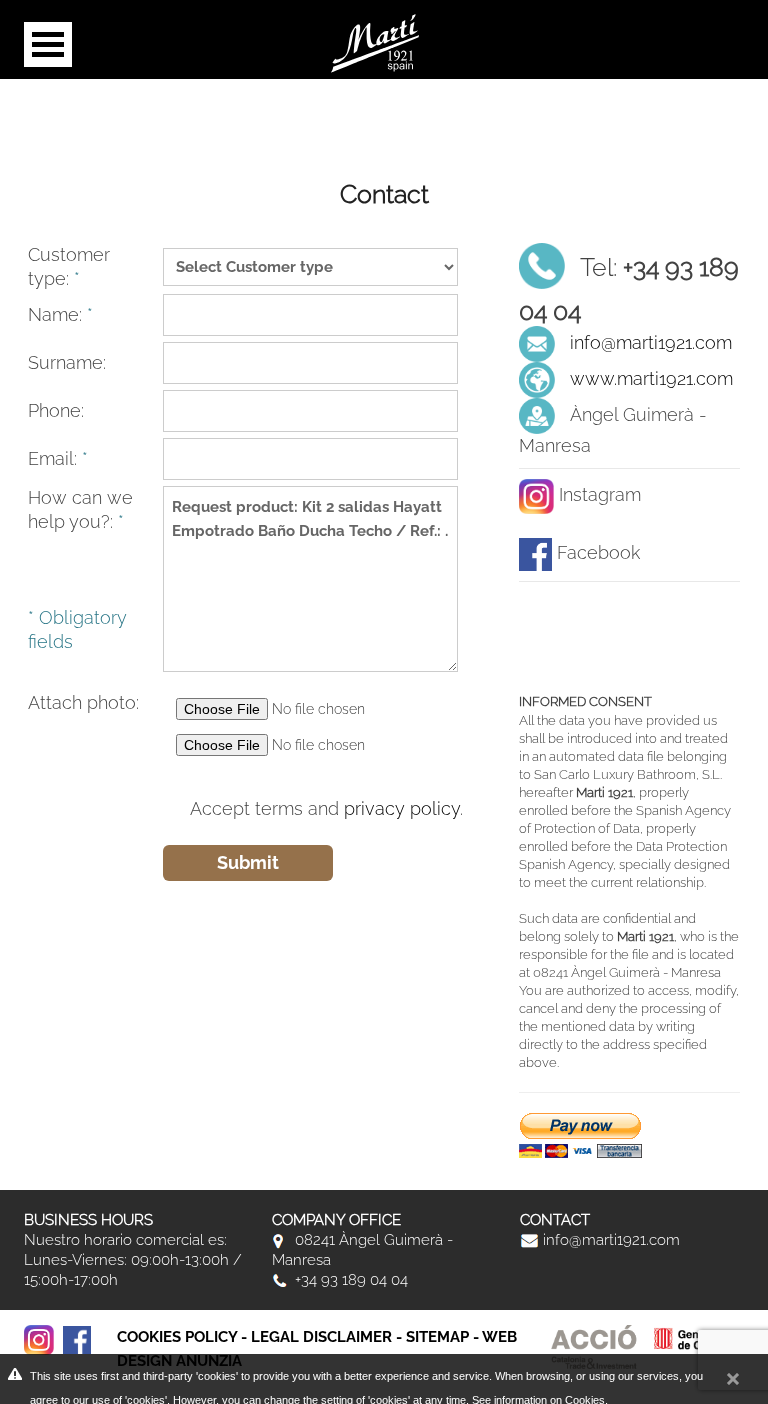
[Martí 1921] (375, 41)
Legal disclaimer (321, 1337)
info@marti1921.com (651, 342)
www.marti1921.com (651, 378)
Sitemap (437, 1337)
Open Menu (48, 44)
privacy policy (402, 808)
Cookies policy (177, 1337)
